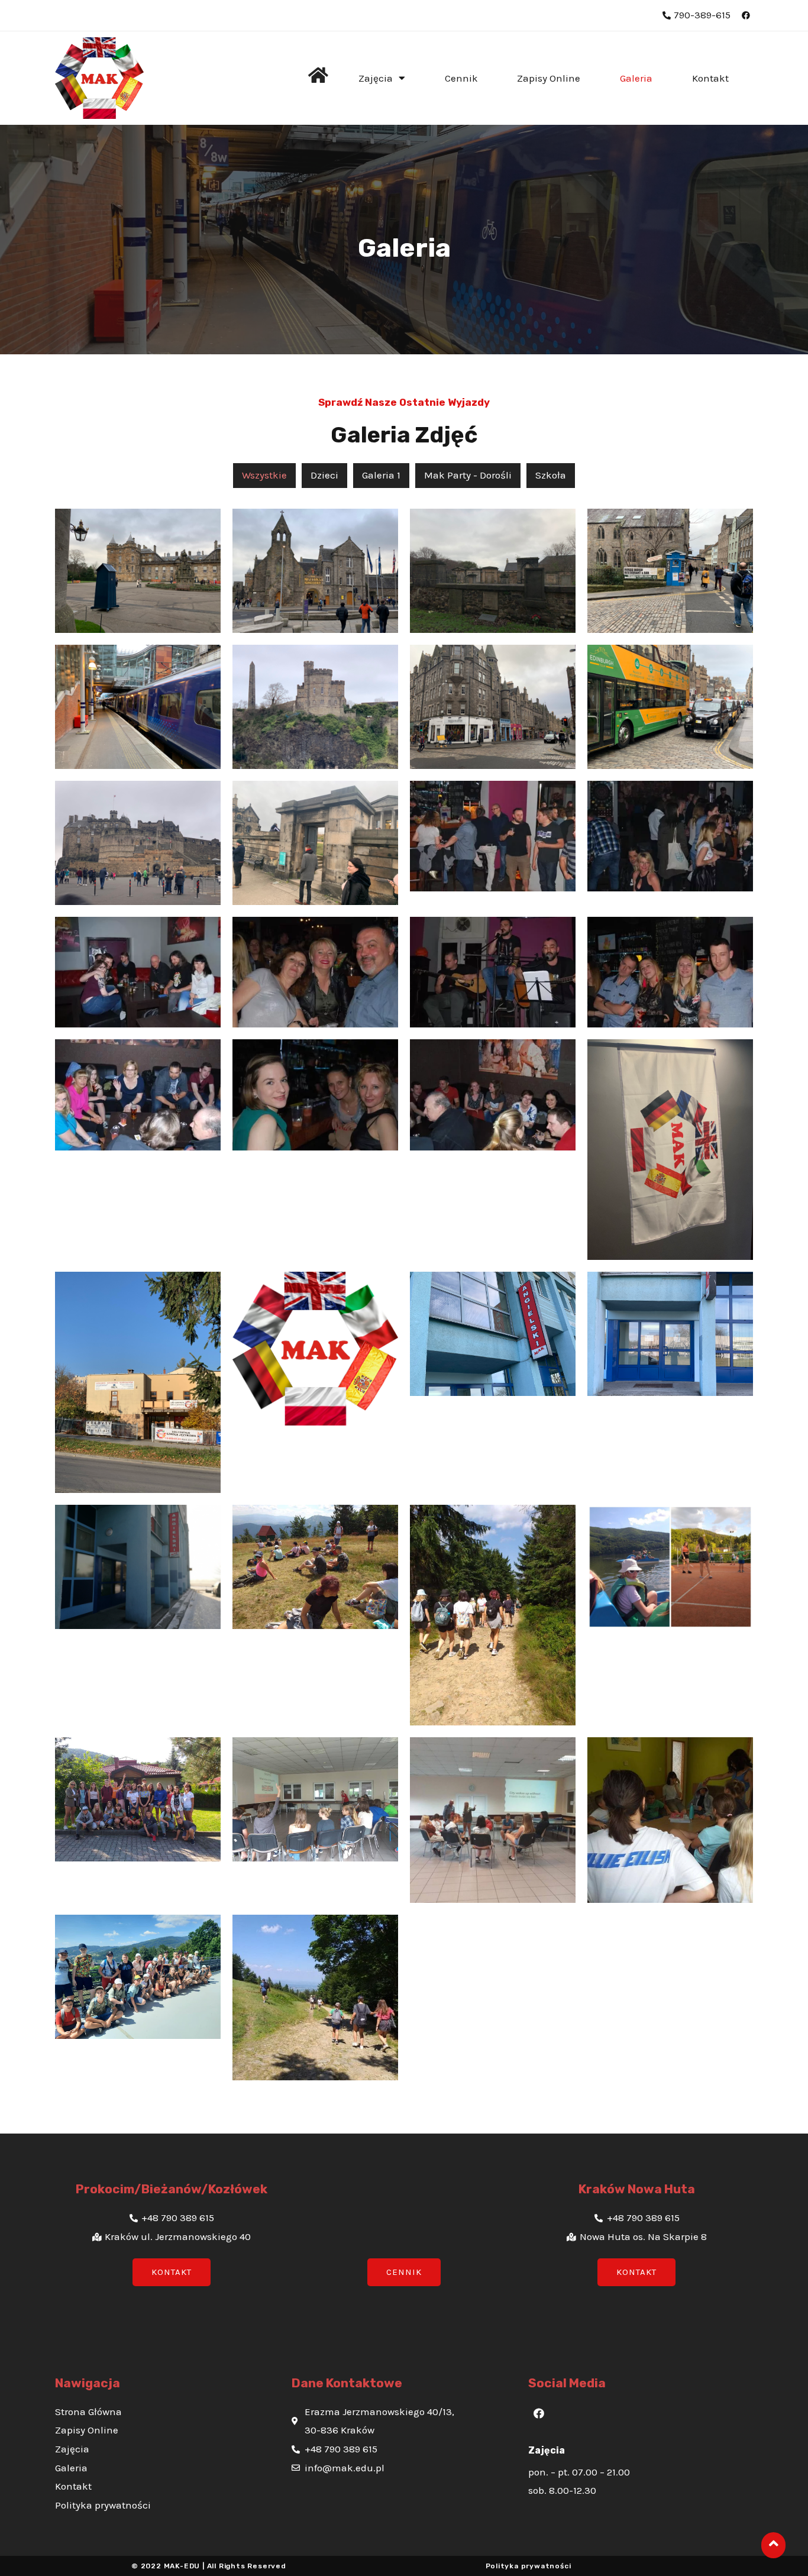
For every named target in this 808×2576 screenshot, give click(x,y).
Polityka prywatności (529, 2566)
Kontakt (710, 78)
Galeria (636, 78)
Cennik (461, 78)
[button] (172, 2272)
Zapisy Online (549, 78)
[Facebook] (539, 2413)
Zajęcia (376, 78)
